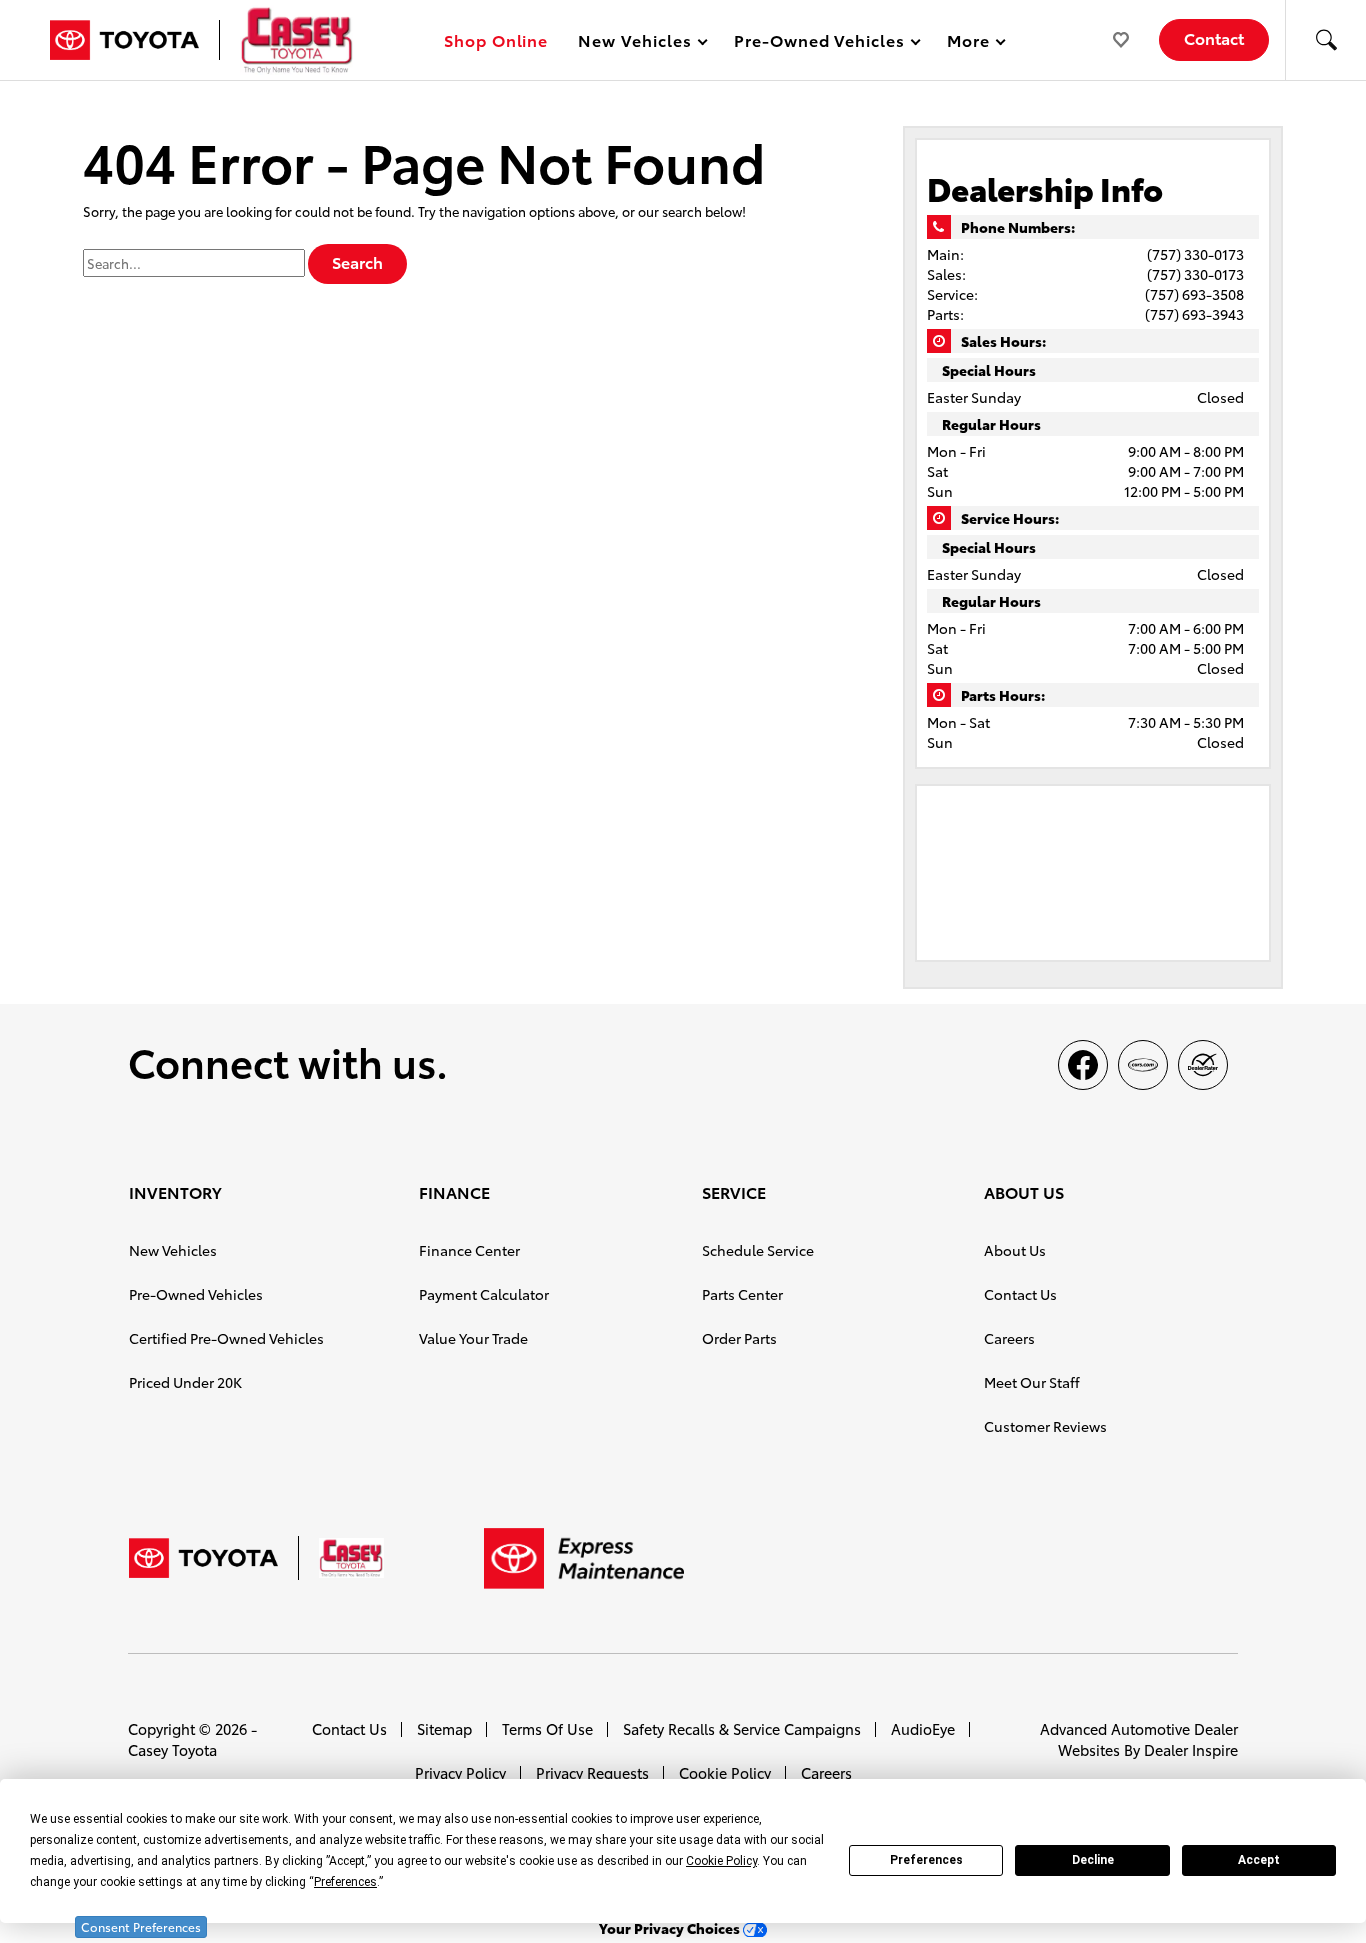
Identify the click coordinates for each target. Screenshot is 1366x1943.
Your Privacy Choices (671, 1928)
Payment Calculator (484, 1294)
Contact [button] (1214, 37)
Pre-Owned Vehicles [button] (819, 43)
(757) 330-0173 (1195, 254)
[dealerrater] (1203, 1065)
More (969, 43)
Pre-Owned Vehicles (196, 1294)
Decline (1093, 1860)
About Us (1015, 1250)
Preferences (926, 1860)
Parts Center (742, 1294)
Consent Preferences (141, 1926)
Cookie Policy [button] (721, 1861)
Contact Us (1020, 1294)
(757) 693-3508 (1194, 294)
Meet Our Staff (1032, 1382)
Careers (1009, 1338)
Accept (1259, 1860)
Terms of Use (547, 1728)
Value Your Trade (473, 1338)
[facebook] (1083, 1065)
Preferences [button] (345, 1882)
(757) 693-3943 (1194, 314)
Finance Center (469, 1250)
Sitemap (444, 1728)
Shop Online (496, 39)
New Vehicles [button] (634, 43)
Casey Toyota (172, 1749)
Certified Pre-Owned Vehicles (226, 1338)
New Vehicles (173, 1250)
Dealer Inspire (1191, 1749)
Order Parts (739, 1338)
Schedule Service (758, 1250)
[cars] (1143, 1065)
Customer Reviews (1045, 1426)
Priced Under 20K (185, 1382)
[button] (1326, 40)
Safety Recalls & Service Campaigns (742, 1728)
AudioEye (923, 1728)
